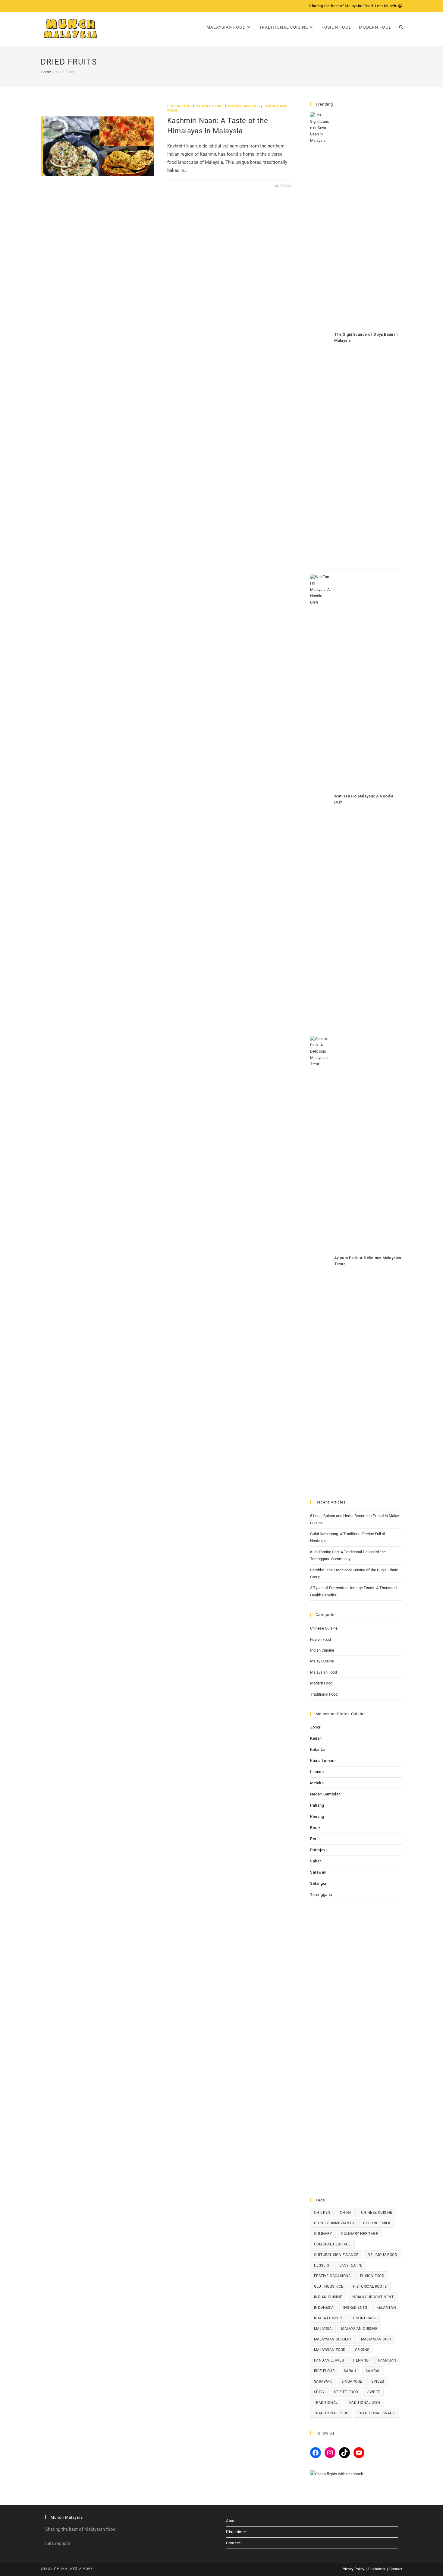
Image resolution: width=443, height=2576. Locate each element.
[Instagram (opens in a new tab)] (56, 6)
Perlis (316, 1839)
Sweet (374, 2392)
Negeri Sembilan (325, 1794)
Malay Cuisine (322, 1661)
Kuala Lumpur (323, 1761)
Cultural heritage (332, 2244)
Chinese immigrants (334, 2223)
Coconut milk (377, 2223)
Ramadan (387, 2360)
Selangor (318, 1883)
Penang (317, 1816)
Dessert (322, 2265)
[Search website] (401, 27)
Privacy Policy (353, 2569)
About (231, 2521)
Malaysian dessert (333, 2339)
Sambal (373, 2371)
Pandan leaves (329, 2360)
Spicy (319, 2392)
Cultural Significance (336, 2255)
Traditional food (331, 2413)
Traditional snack (376, 2413)
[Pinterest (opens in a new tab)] (49, 6)
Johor (315, 1727)
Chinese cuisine (377, 2213)
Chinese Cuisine (324, 1628)
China (346, 2213)
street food (346, 2392)
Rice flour (324, 2371)
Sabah (316, 1861)
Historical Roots (370, 2286)
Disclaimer (236, 2532)
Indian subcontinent (373, 2297)
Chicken (322, 2213)
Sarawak (318, 1872)
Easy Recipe (351, 2265)
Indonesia (324, 2308)
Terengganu (321, 1895)
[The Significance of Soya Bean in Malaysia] (320, 338)
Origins (362, 2350)
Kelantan (318, 1749)
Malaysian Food (244, 106)
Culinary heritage (360, 2234)
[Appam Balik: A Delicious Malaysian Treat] (320, 1262)
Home (46, 72)
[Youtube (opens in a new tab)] (63, 6)
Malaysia (323, 2329)
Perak (316, 1828)
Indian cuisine (328, 2297)
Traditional (326, 2403)
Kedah (316, 1738)
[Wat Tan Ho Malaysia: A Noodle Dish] (320, 800)
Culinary (323, 2234)
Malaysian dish (376, 2339)
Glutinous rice (329, 2286)
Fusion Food (180, 106)
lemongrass (364, 2318)
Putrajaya (319, 1850)
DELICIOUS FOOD (382, 2255)
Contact (233, 2543)
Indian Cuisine (210, 106)
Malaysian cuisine (359, 2329)
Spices (378, 2381)
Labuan (317, 1772)
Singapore (352, 2381)
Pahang (317, 1805)
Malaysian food (330, 2350)
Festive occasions (332, 2276)
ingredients (355, 2308)
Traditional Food (324, 1694)
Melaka (317, 1783)
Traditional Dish (363, 2403)
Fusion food (372, 2276)
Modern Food (321, 1683)
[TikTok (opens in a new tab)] (70, 6)
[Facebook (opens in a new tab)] (43, 6)
